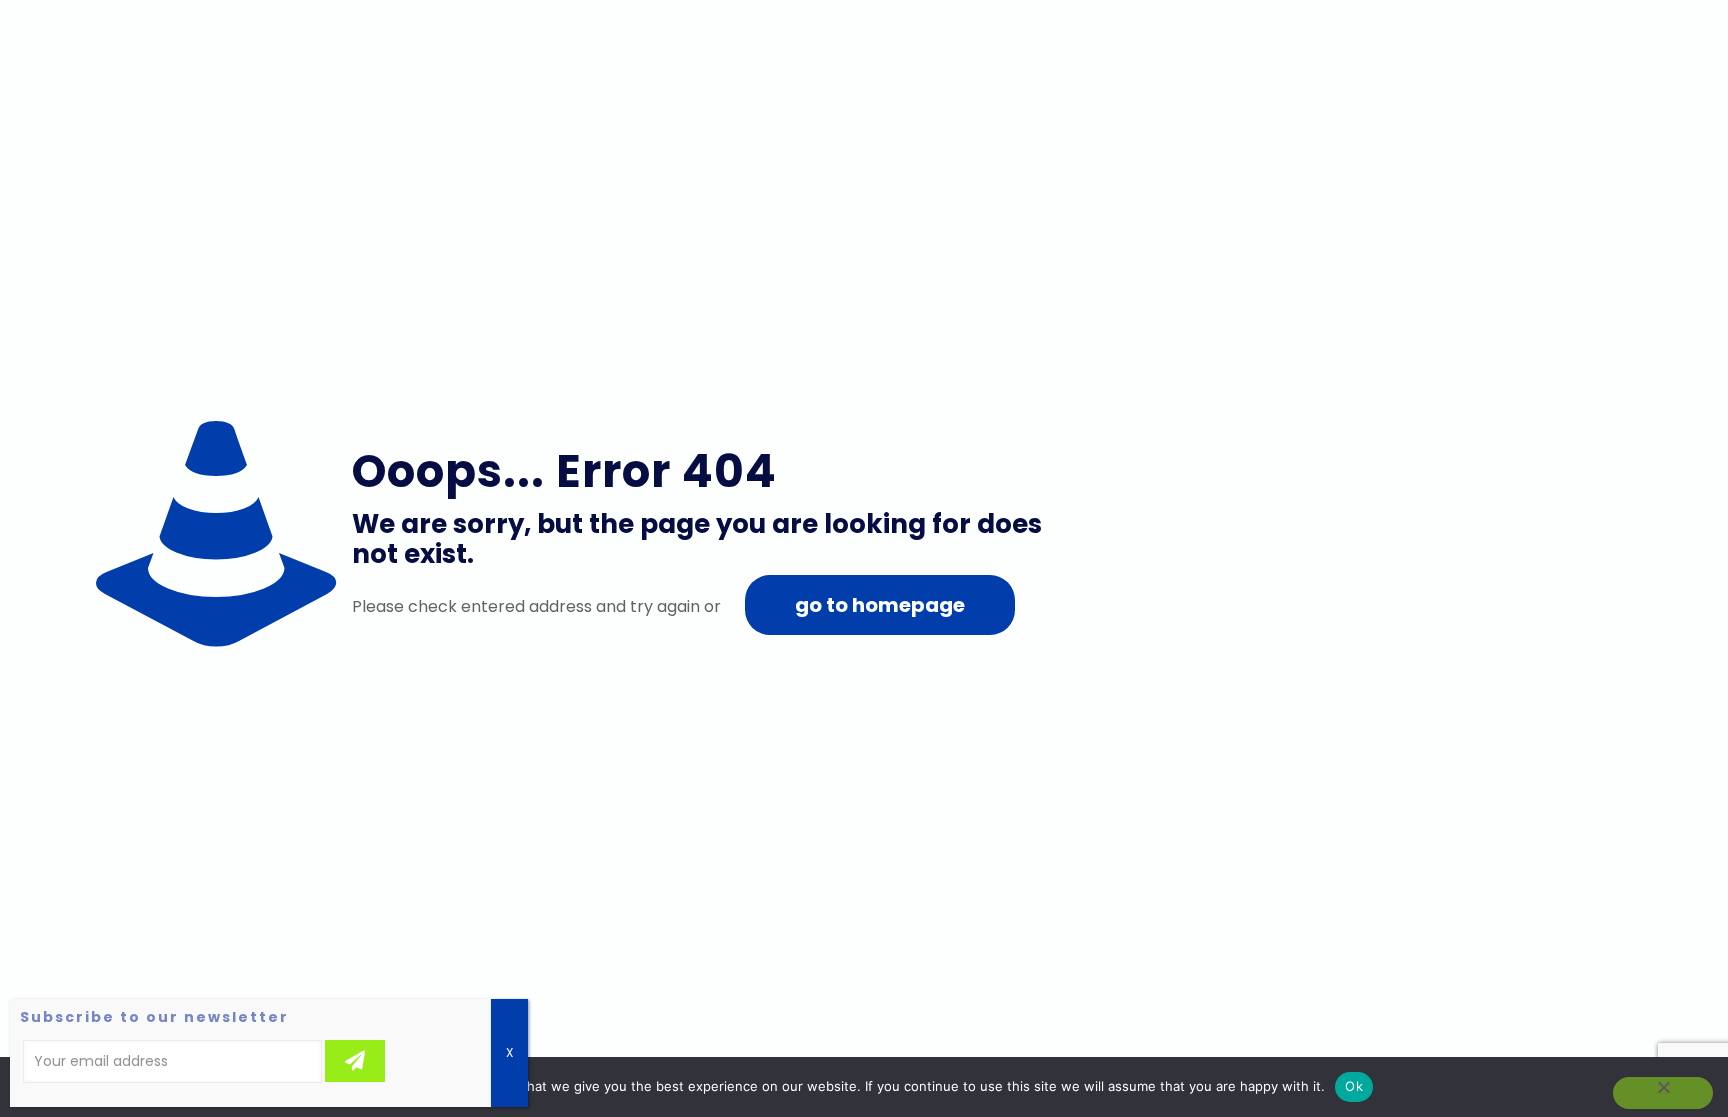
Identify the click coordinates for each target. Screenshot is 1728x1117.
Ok (1354, 1086)
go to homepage (880, 605)
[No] (1663, 1093)
